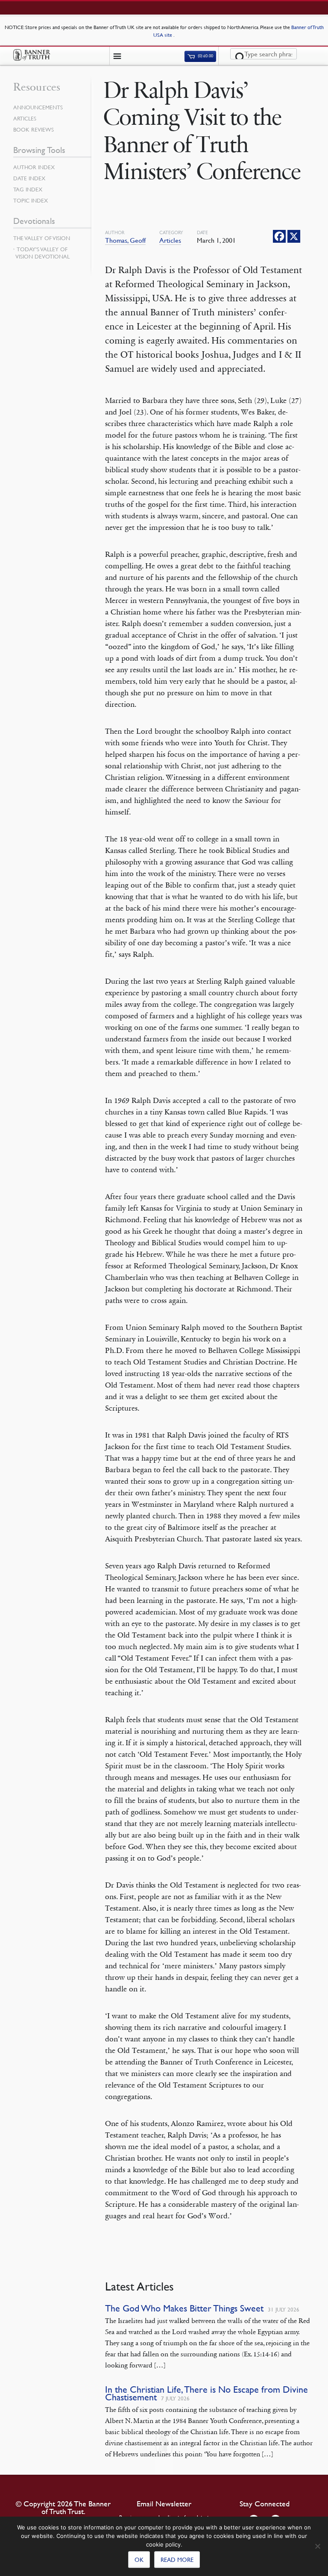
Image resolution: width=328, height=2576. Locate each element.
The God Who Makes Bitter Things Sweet (184, 2308)
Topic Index (31, 200)
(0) (205, 56)
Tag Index (28, 189)
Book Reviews (34, 129)
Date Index (29, 178)
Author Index (34, 167)
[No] (317, 2546)
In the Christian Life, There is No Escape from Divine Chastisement (206, 2393)
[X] (294, 236)
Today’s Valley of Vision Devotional (42, 253)
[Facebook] (279, 236)
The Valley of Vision (42, 238)
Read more (177, 2559)
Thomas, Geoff (125, 240)
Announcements (38, 107)
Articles (170, 240)
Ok (139, 2559)
